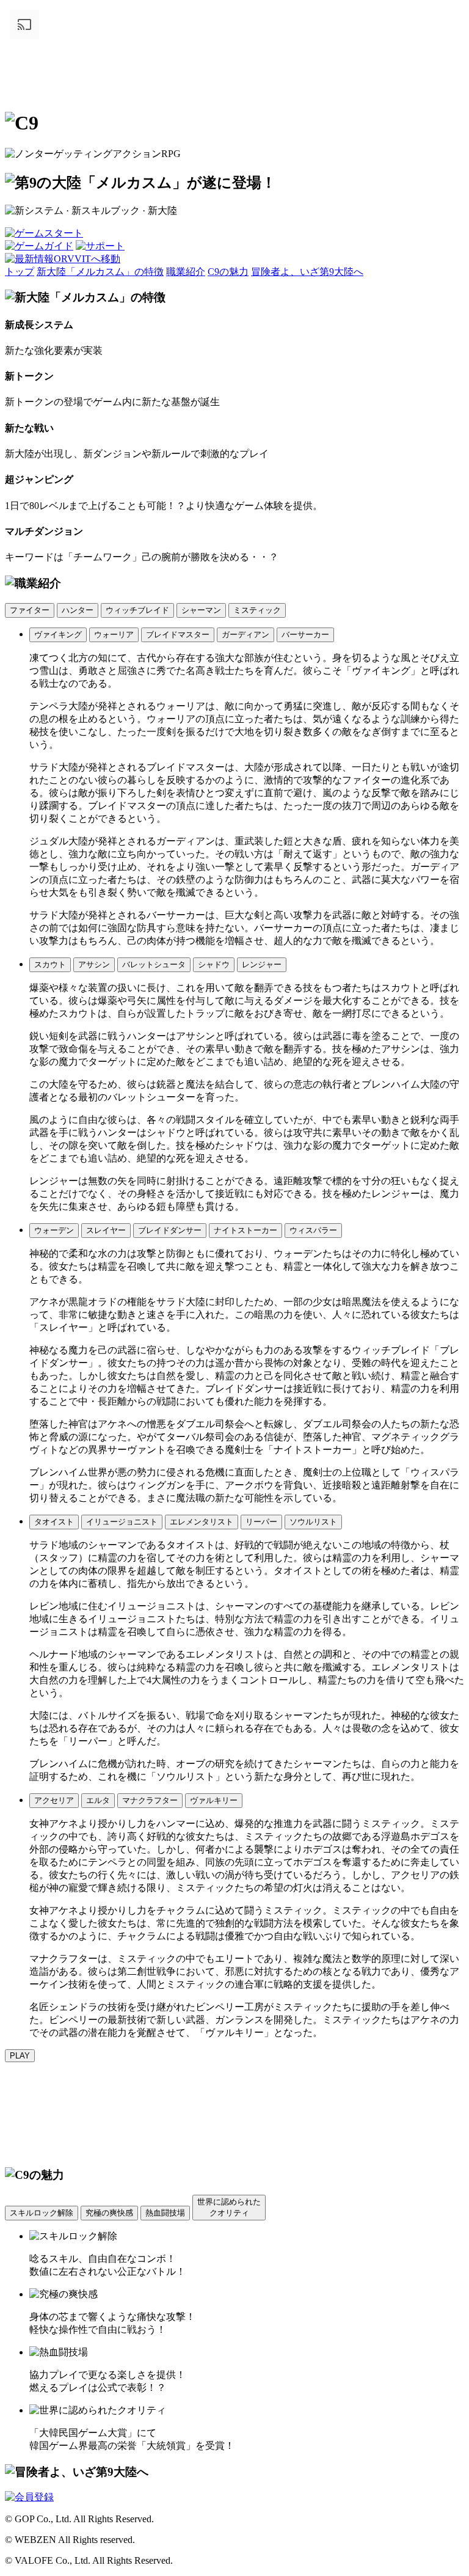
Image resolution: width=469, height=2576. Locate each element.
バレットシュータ (154, 964)
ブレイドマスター (178, 635)
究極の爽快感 (109, 2213)
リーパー (261, 1522)
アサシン (94, 964)
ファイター (30, 610)
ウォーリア (114, 635)
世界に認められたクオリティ (229, 2207)
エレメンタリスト (202, 1522)
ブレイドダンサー (170, 1230)
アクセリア (54, 1800)
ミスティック (257, 610)
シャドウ (214, 964)
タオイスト (54, 1522)
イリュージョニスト (122, 1522)
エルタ (98, 1800)
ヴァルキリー (214, 1800)
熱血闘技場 (165, 2213)
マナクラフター (150, 1800)
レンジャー (262, 964)
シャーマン (201, 610)
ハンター (78, 610)
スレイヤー (106, 1230)
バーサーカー (305, 635)
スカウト (50, 964)
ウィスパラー (313, 1230)
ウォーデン (54, 1230)
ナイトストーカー (245, 1230)
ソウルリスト (313, 1522)
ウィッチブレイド (137, 610)
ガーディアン (245, 635)
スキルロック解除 (42, 2213)
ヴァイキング (58, 635)
